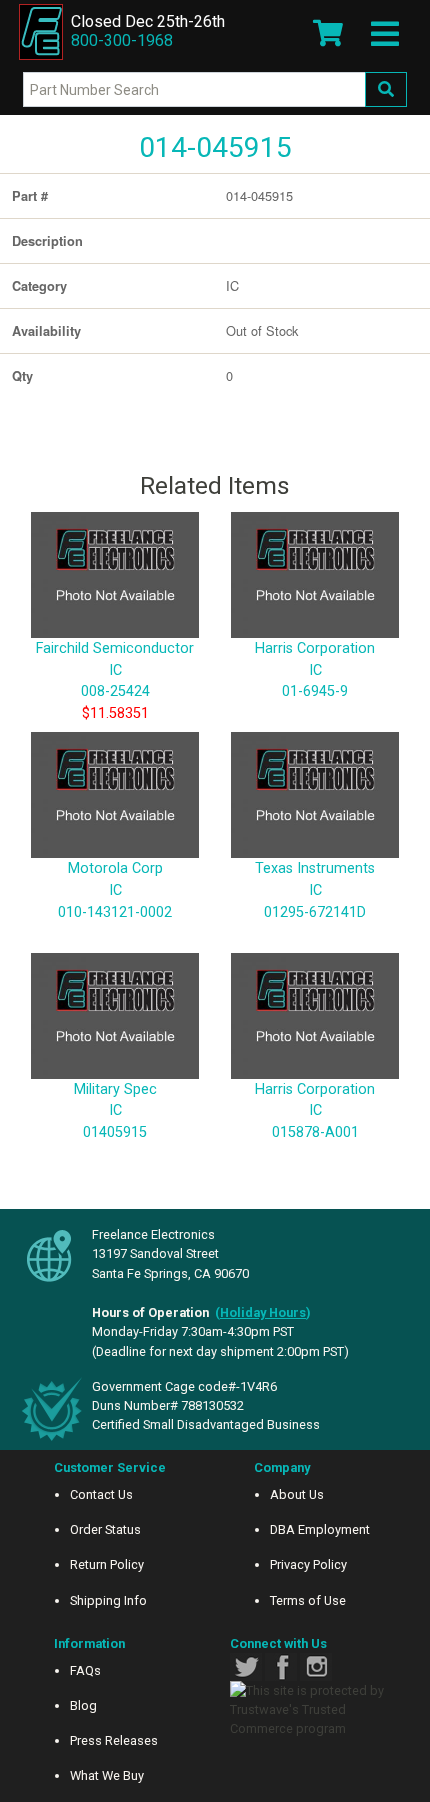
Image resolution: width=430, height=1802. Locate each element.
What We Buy (107, 1775)
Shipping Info (108, 1600)
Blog (83, 1705)
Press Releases (114, 1740)
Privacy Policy (308, 1564)
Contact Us (101, 1494)
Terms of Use (308, 1600)
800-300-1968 (122, 40)
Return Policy (107, 1564)
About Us (297, 1494)
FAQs (85, 1670)
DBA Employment (320, 1529)
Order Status (105, 1529)
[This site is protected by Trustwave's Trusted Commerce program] (315, 1710)
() (263, 1312)
